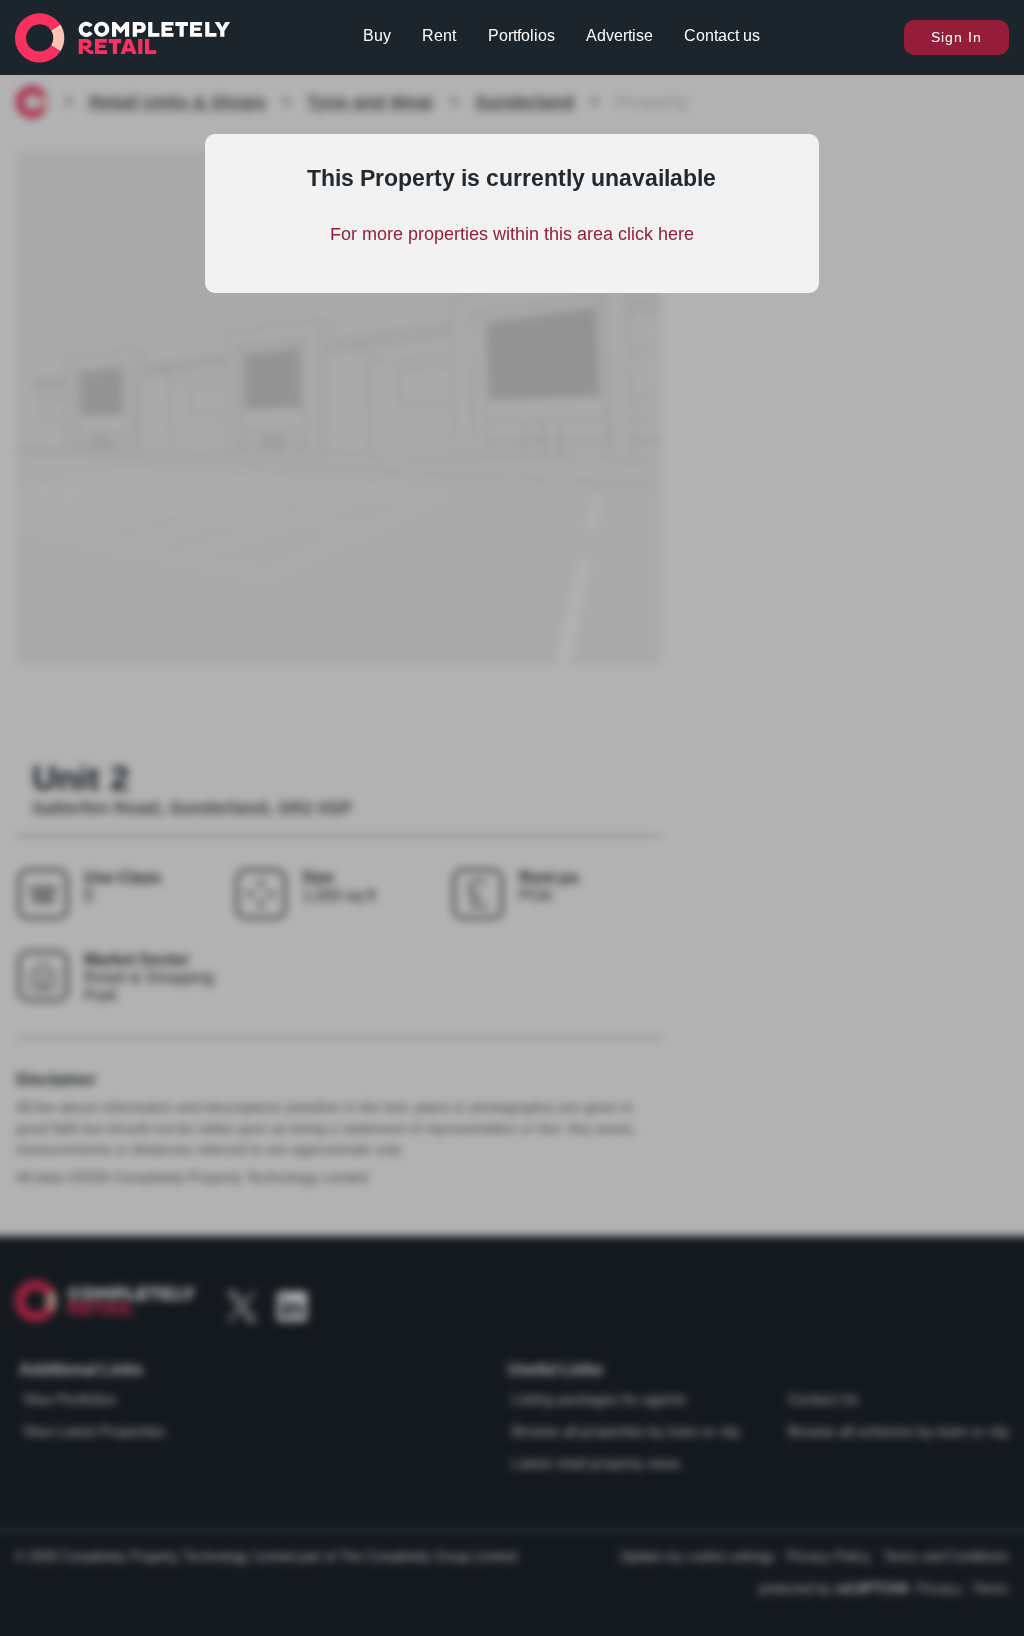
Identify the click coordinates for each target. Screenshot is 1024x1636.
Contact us (722, 35)
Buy (377, 35)
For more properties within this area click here (512, 234)
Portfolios (521, 35)
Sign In (956, 37)
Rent (439, 35)
